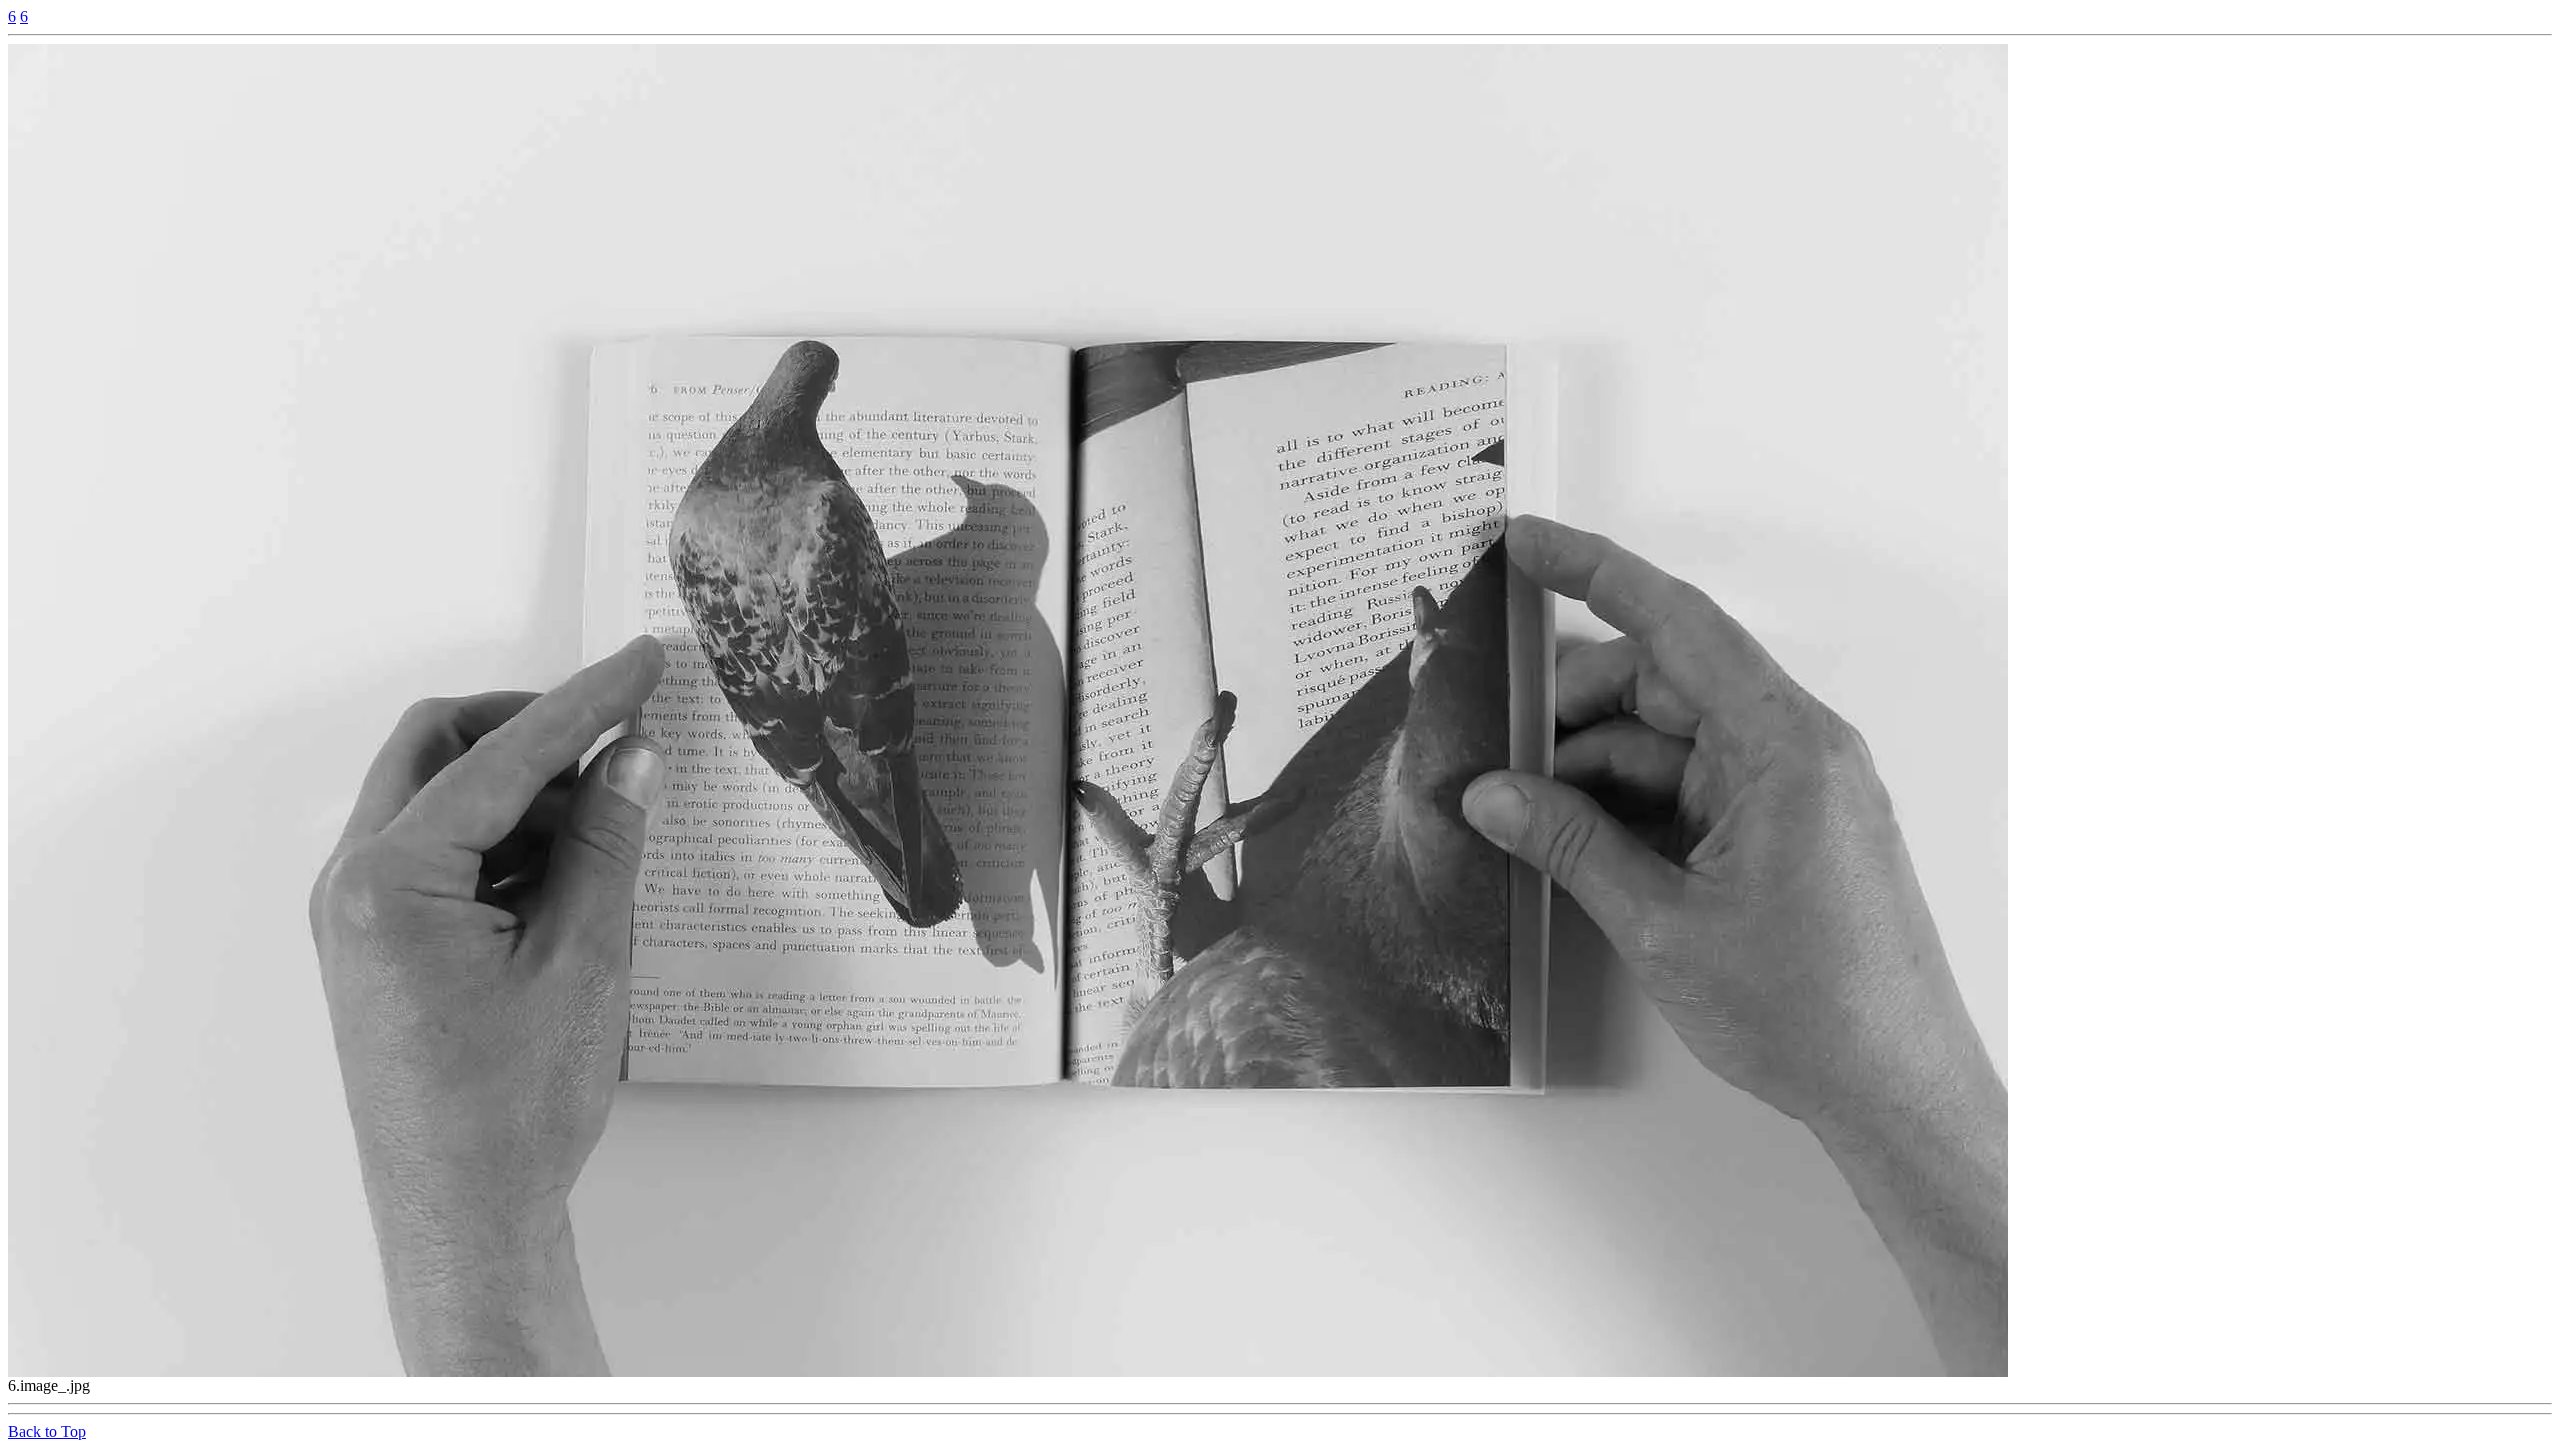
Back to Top (47, 1431)
